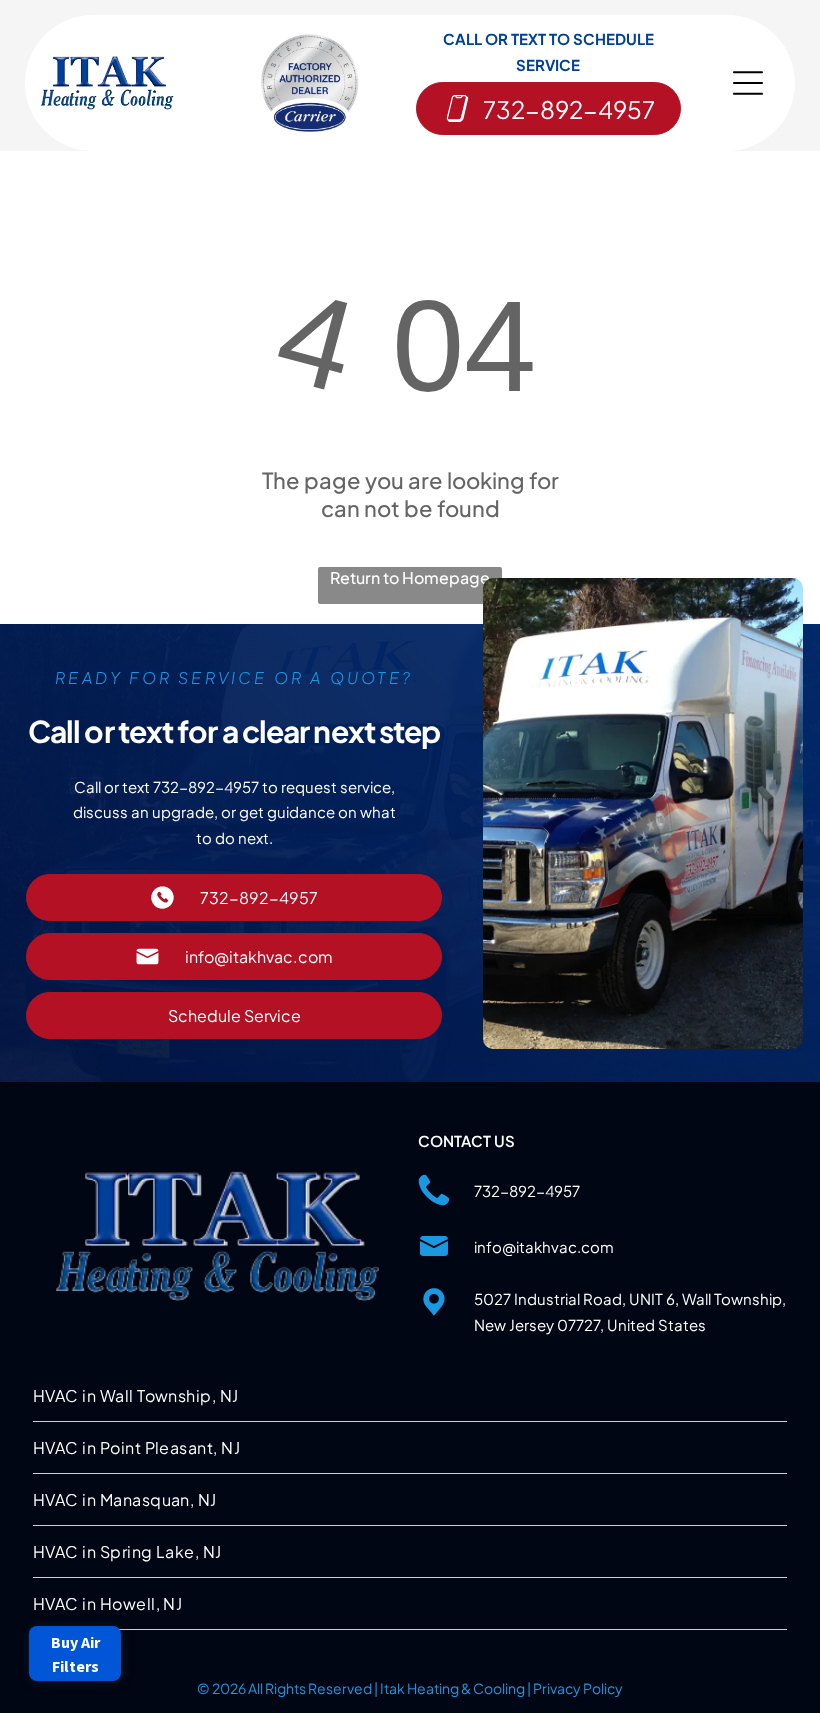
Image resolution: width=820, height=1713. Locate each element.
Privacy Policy (578, 1688)
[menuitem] (410, 1396)
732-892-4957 (527, 1190)
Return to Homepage (410, 577)
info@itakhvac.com (544, 1246)
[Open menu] (748, 83)
